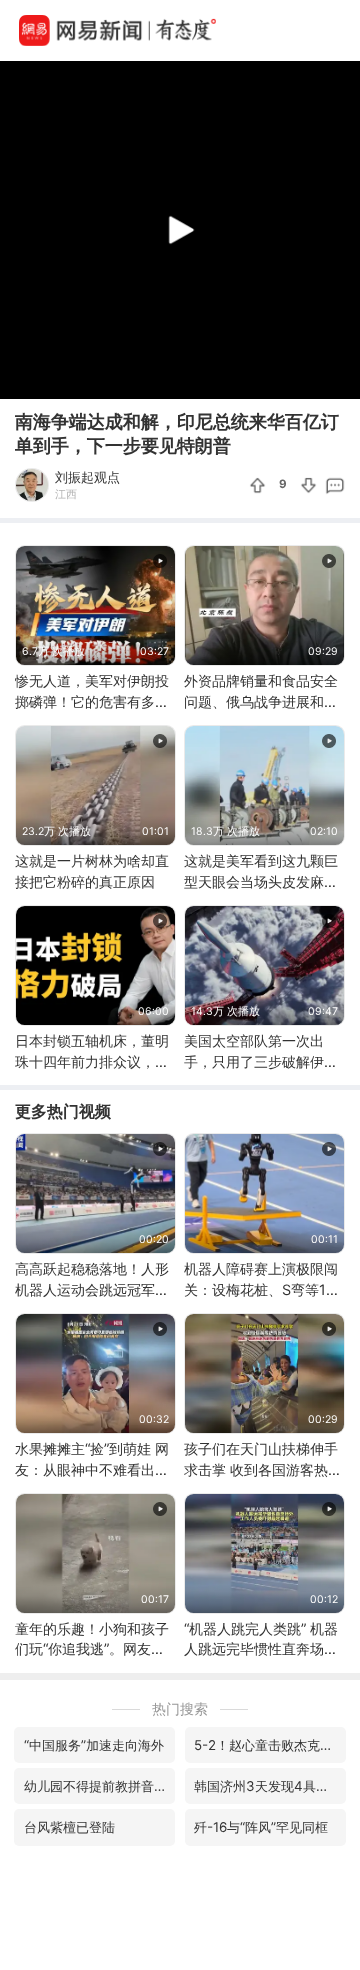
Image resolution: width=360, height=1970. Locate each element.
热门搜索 (180, 1708)
